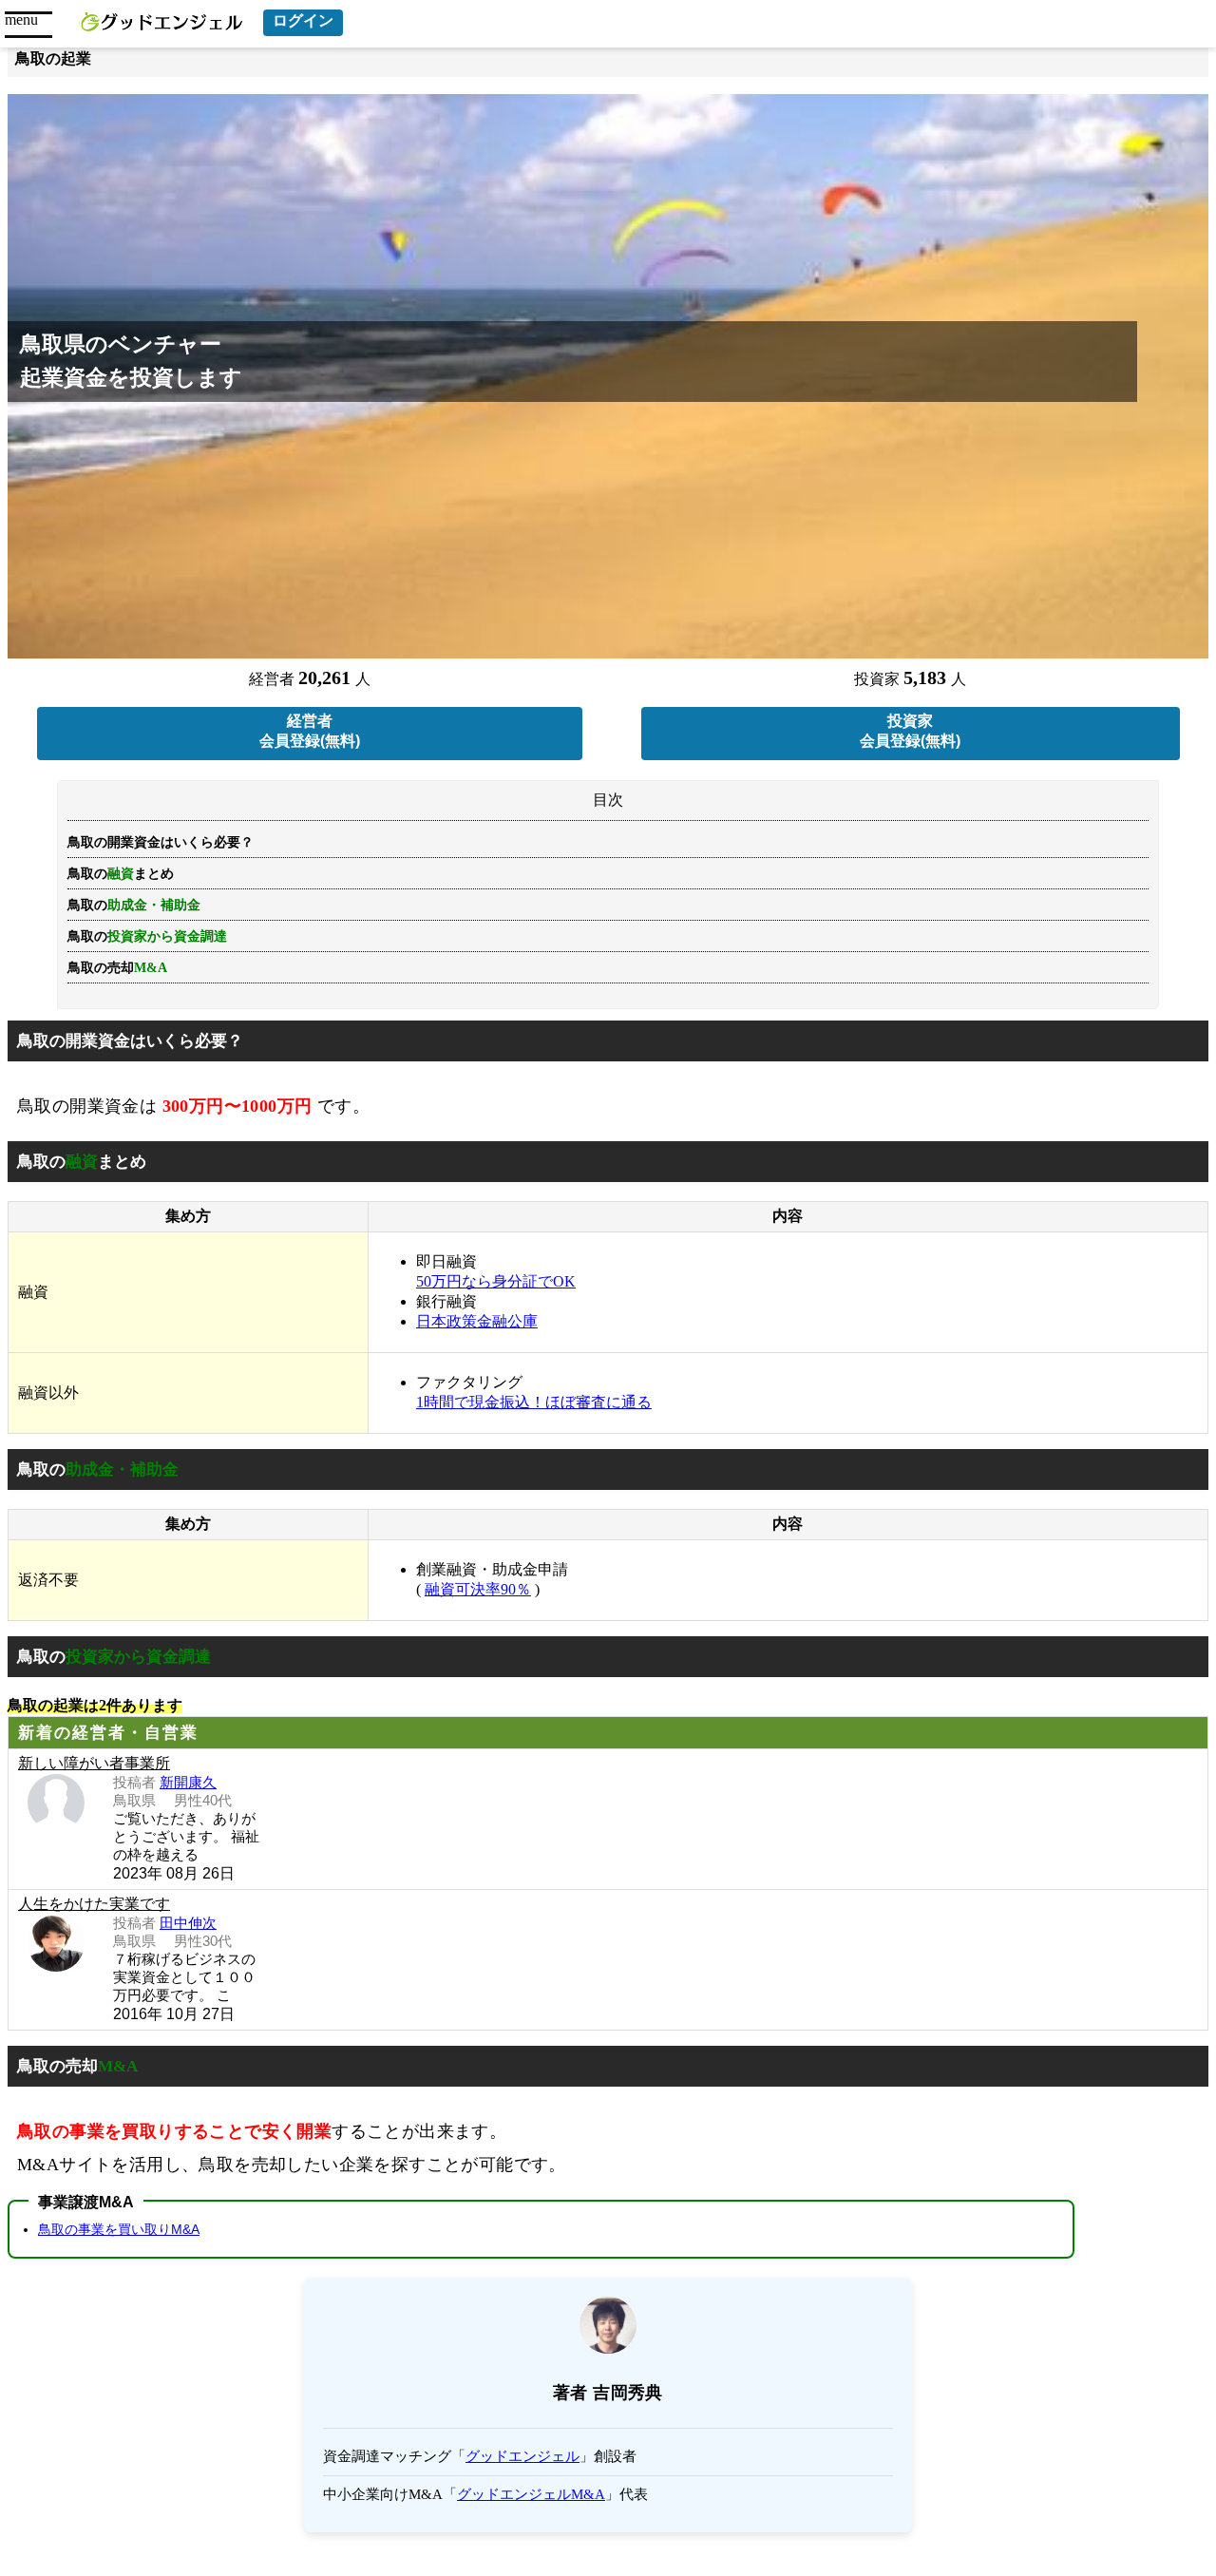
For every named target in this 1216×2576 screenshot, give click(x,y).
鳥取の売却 (117, 968)
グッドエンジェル (522, 2456)
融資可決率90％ (478, 1589)
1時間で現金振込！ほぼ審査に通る (534, 1402)
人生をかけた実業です (94, 1904)
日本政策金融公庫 (477, 1321)
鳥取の (147, 936)
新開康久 (188, 1782)
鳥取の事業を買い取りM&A (119, 2229)
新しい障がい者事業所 (94, 1763)
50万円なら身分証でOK (496, 1281)
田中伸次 (188, 1923)
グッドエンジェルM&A (531, 2494)
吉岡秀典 (628, 2393)
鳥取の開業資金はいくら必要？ (161, 842)
